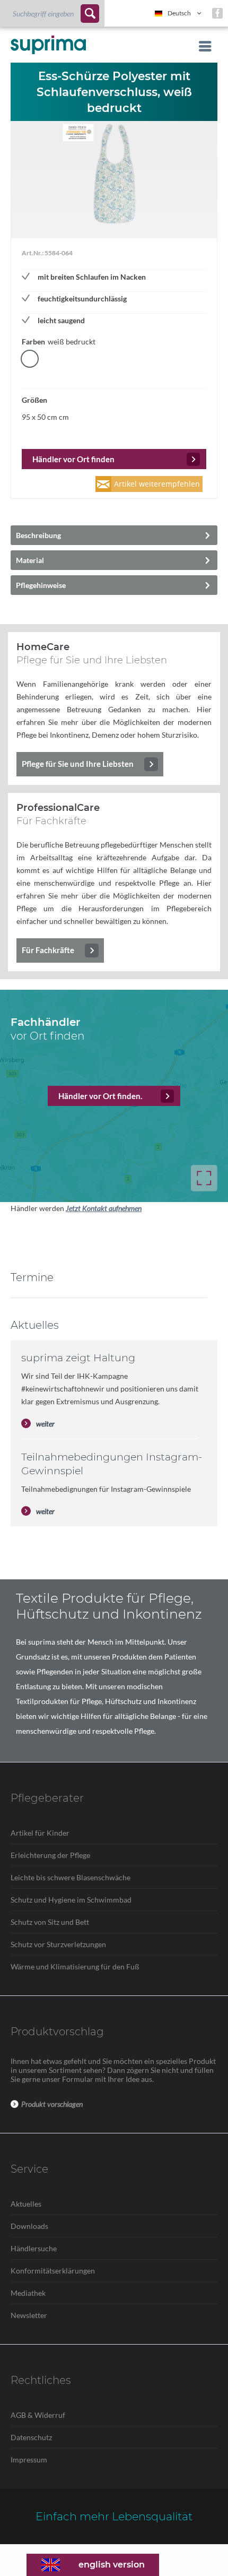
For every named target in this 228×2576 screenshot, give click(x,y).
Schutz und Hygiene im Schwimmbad (71, 1900)
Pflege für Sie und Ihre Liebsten (78, 764)
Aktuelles (26, 2204)
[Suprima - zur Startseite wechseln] (48, 45)
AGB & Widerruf (38, 2415)
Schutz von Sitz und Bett (50, 1922)
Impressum (29, 2460)
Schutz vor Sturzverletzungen (58, 1944)
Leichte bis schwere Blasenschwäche (71, 1877)
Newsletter (29, 2315)
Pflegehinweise (41, 585)
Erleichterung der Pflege (50, 1855)
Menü (202, 46)
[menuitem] (52, 13)
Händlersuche (34, 2248)
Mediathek (28, 2293)
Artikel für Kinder (40, 1833)
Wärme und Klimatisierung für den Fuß (75, 1966)
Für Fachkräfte (48, 950)
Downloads (29, 2226)
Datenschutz (31, 2437)
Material (30, 560)
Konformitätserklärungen (53, 2271)
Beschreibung (38, 535)
